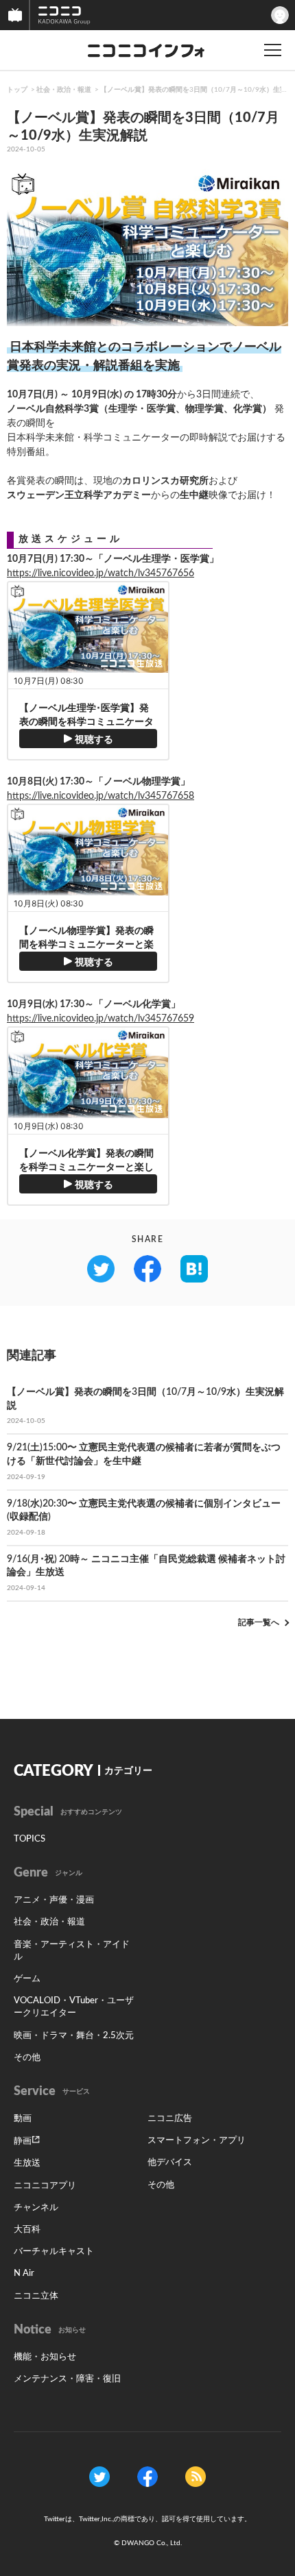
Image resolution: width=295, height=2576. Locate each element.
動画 (23, 2119)
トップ (17, 90)
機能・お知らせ (45, 2357)
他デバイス (170, 2163)
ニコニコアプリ (45, 2186)
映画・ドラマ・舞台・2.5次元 (74, 2036)
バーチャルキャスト (54, 2252)
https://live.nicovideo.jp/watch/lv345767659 (101, 1019)
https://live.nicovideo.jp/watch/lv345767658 (101, 796)
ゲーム (27, 1979)
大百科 (27, 2230)
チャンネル (36, 2208)
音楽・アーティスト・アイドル (72, 1951)
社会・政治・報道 (64, 90)
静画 (23, 2141)
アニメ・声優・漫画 (54, 1900)
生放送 (27, 2163)
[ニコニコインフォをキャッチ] (196, 2477)
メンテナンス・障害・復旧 (67, 2379)
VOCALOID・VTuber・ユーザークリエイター (74, 2007)
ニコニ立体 (36, 2296)
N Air (24, 2274)
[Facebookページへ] (147, 2477)
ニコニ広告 (170, 2119)
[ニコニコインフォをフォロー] (99, 2477)
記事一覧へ (259, 1622)
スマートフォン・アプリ (197, 2141)
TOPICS (29, 1839)
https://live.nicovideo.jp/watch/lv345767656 (101, 573)
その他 (27, 2058)
